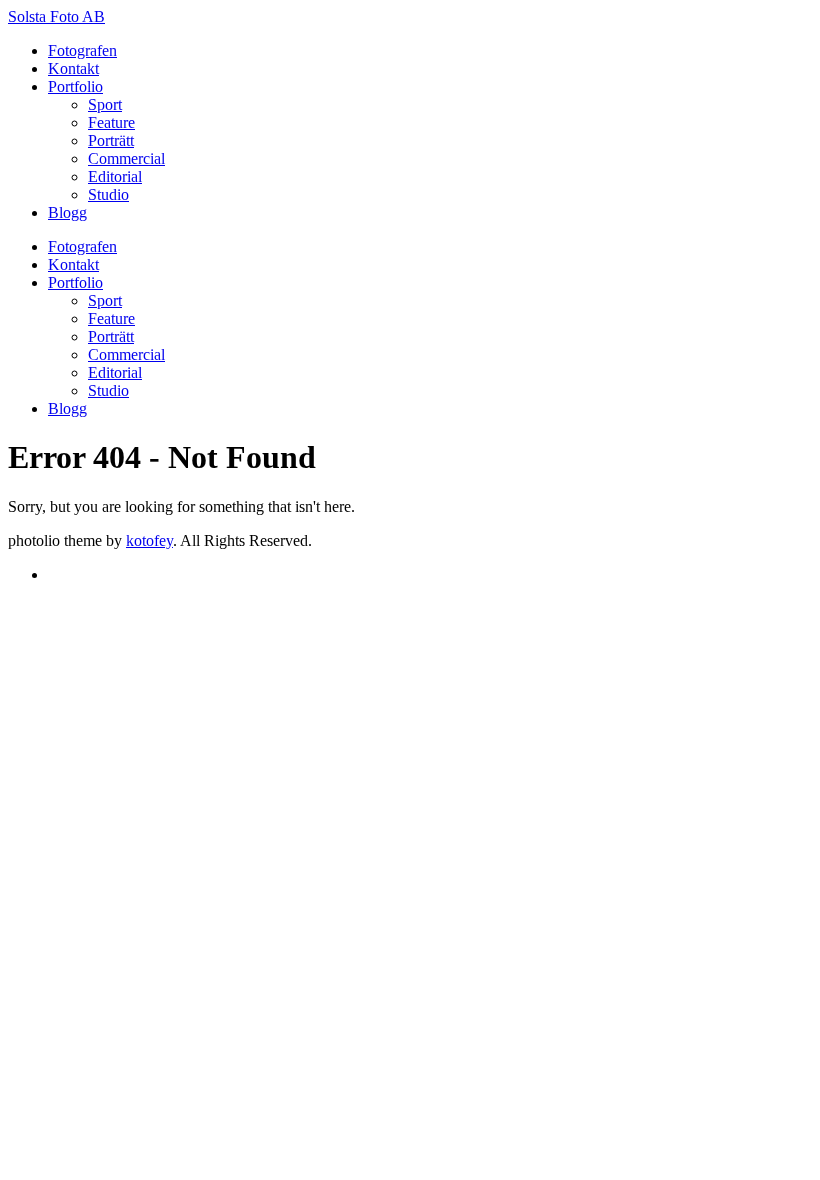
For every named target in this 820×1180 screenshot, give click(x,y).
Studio (108, 194)
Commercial (126, 158)
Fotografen (82, 50)
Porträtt (111, 140)
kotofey (149, 540)
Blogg (67, 212)
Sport (105, 104)
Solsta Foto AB (56, 16)
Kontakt (73, 68)
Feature (111, 122)
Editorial (115, 176)
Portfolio (75, 86)
